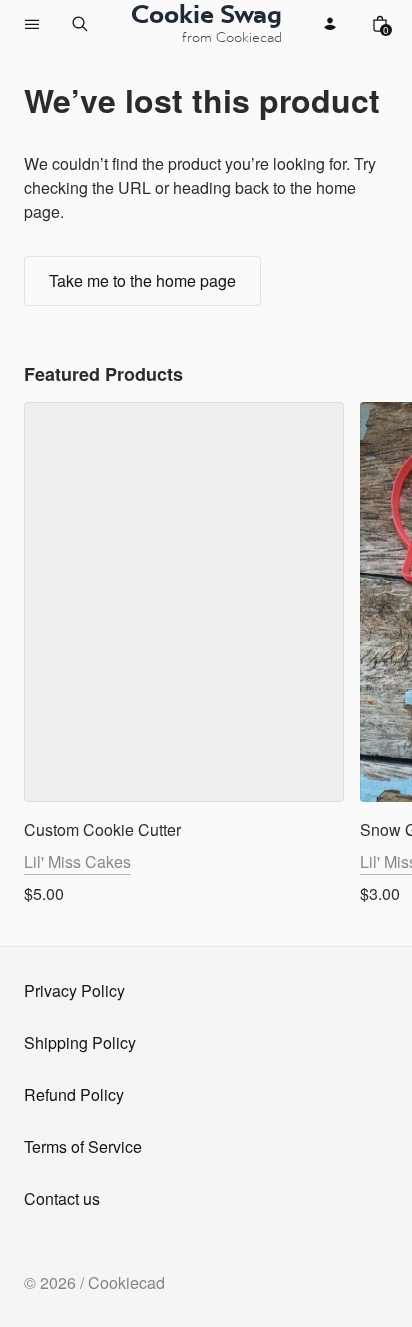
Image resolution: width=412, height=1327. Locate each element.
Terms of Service (83, 1146)
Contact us (62, 1198)
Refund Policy (74, 1094)
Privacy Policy (74, 990)
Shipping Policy (80, 1042)
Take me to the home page (142, 280)
